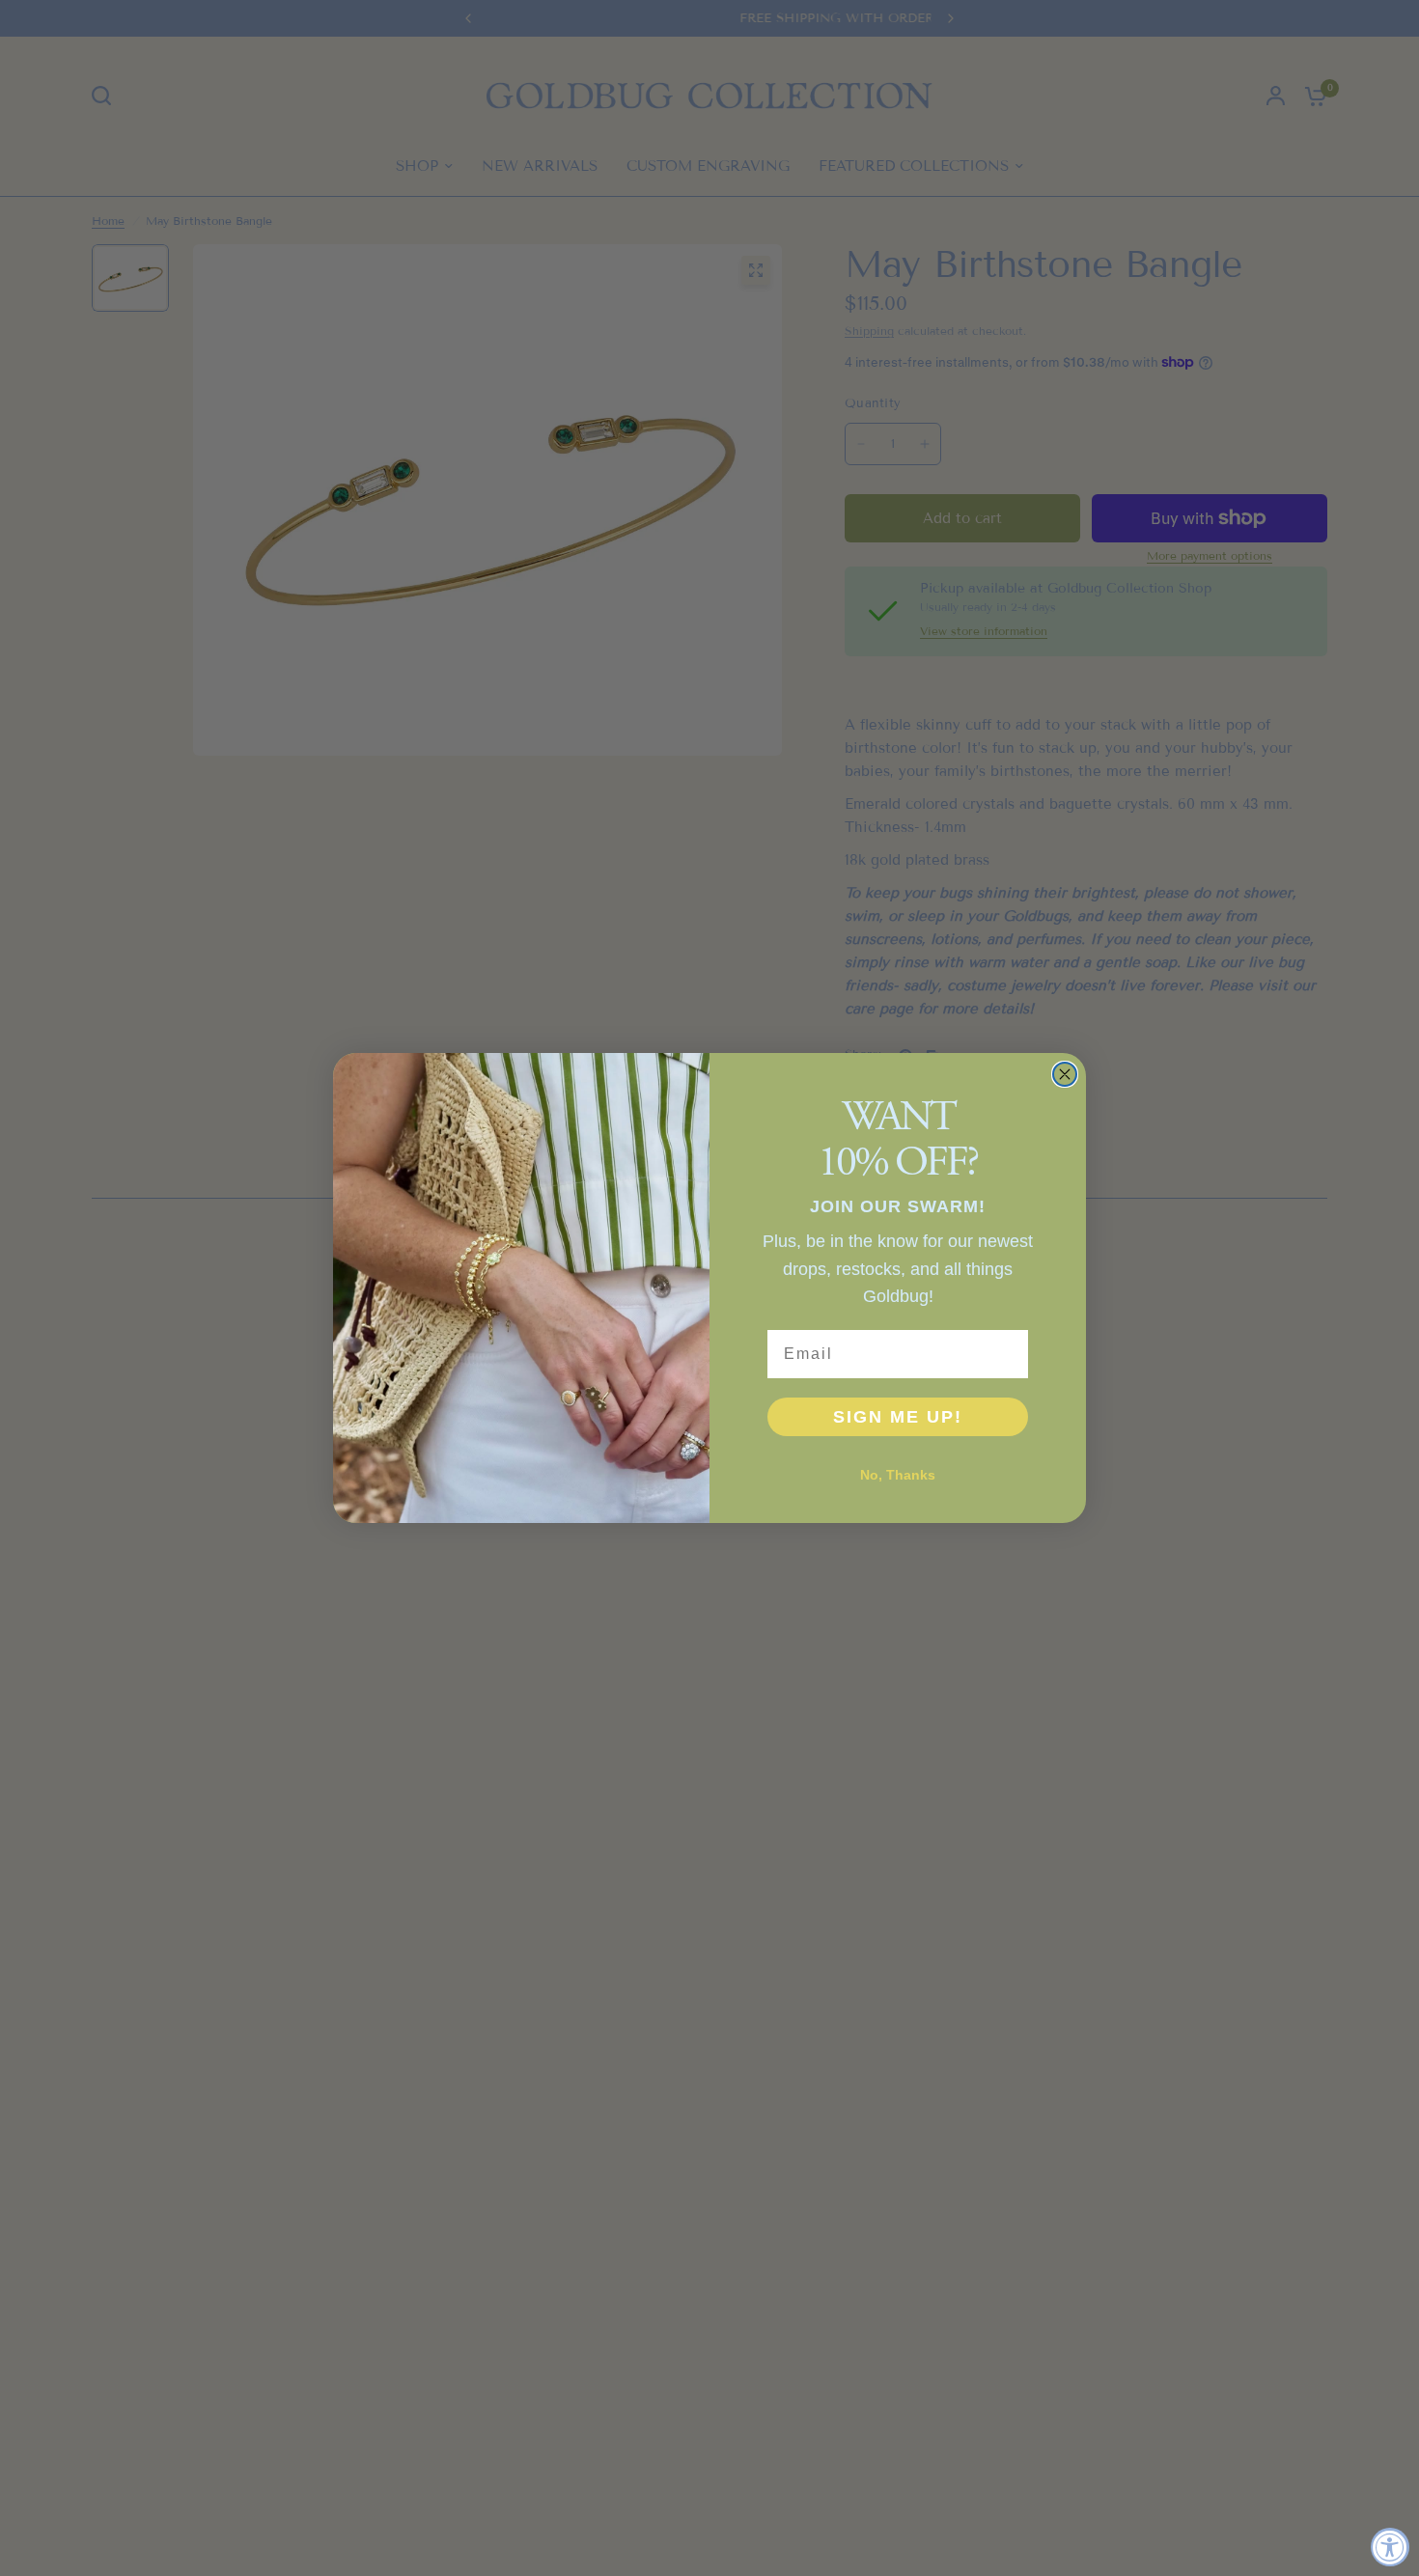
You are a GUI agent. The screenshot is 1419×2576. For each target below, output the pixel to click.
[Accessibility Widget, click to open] (1390, 2547)
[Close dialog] (1065, 1074)
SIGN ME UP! (898, 1417)
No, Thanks (898, 1475)
